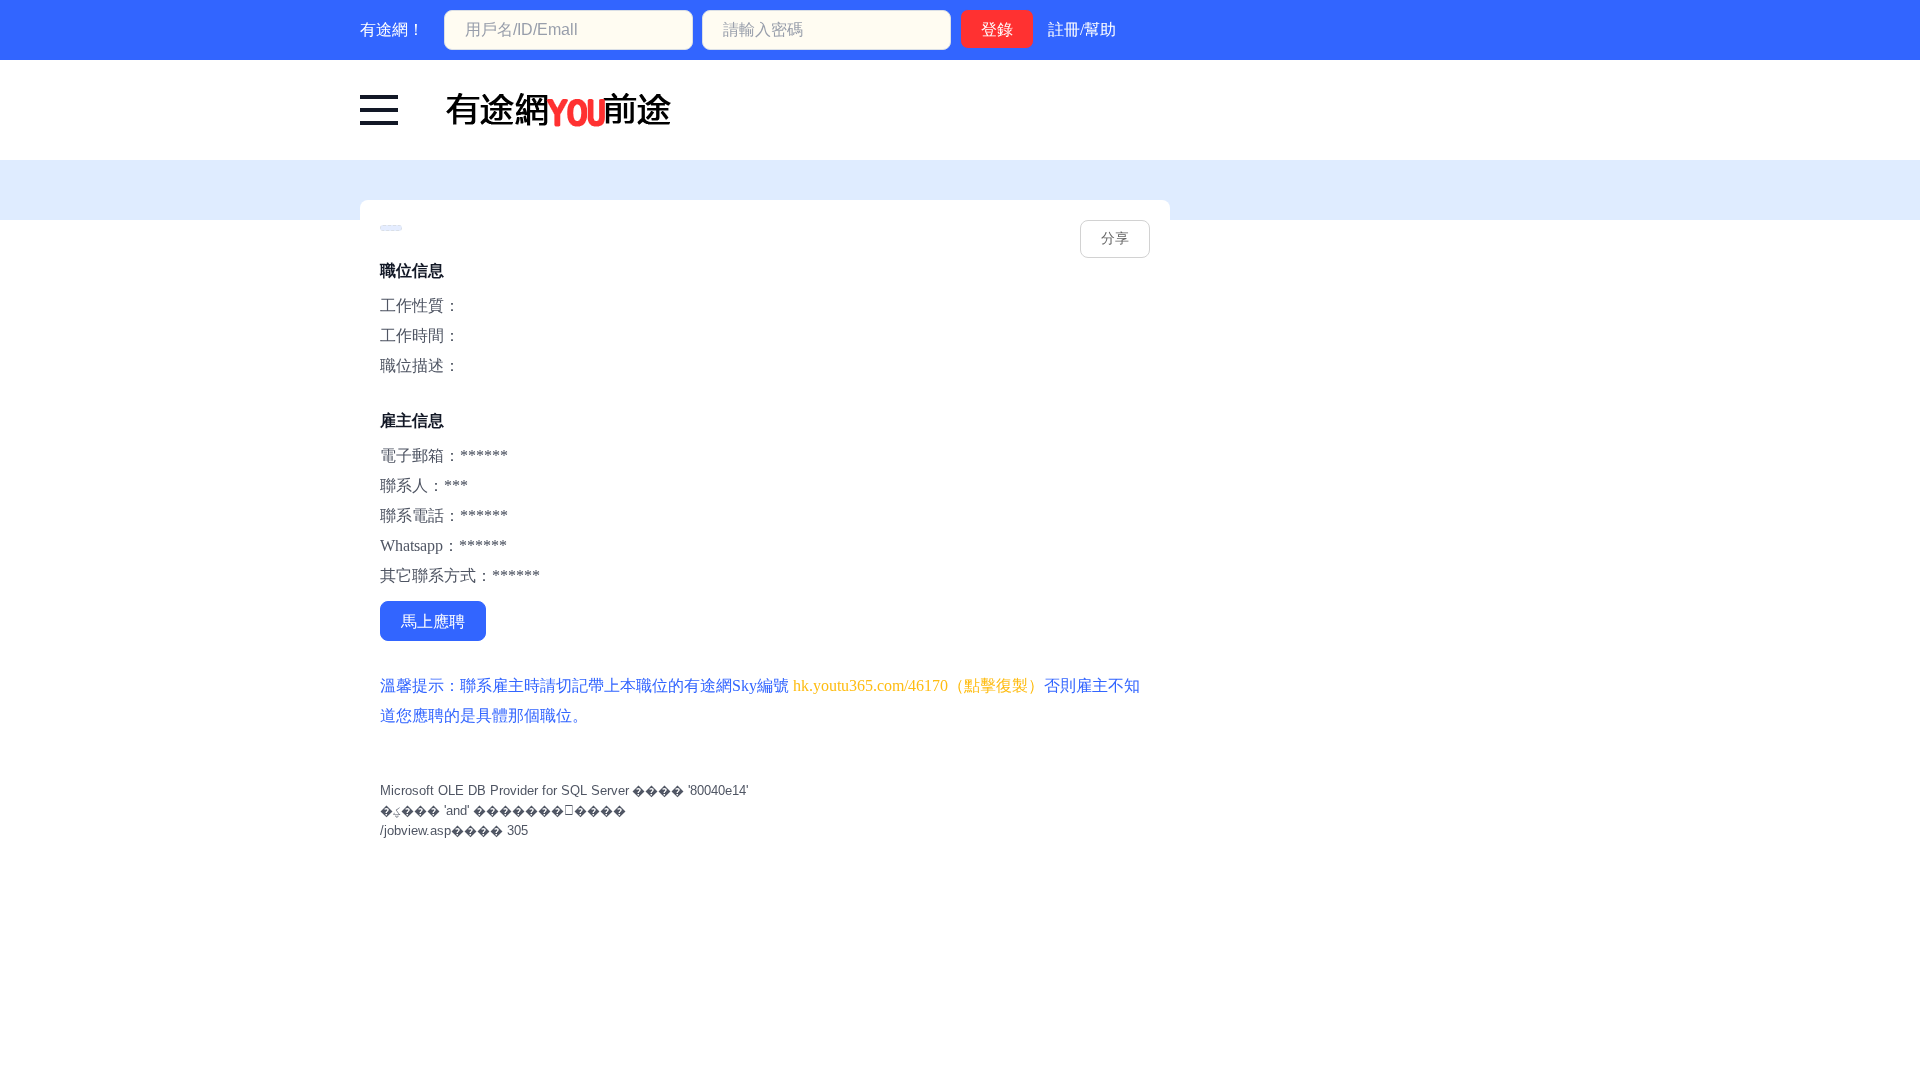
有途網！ (392, 29)
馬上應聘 (433, 621)
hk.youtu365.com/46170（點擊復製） (918, 685)
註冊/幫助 (1082, 29)
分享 (1115, 238)
